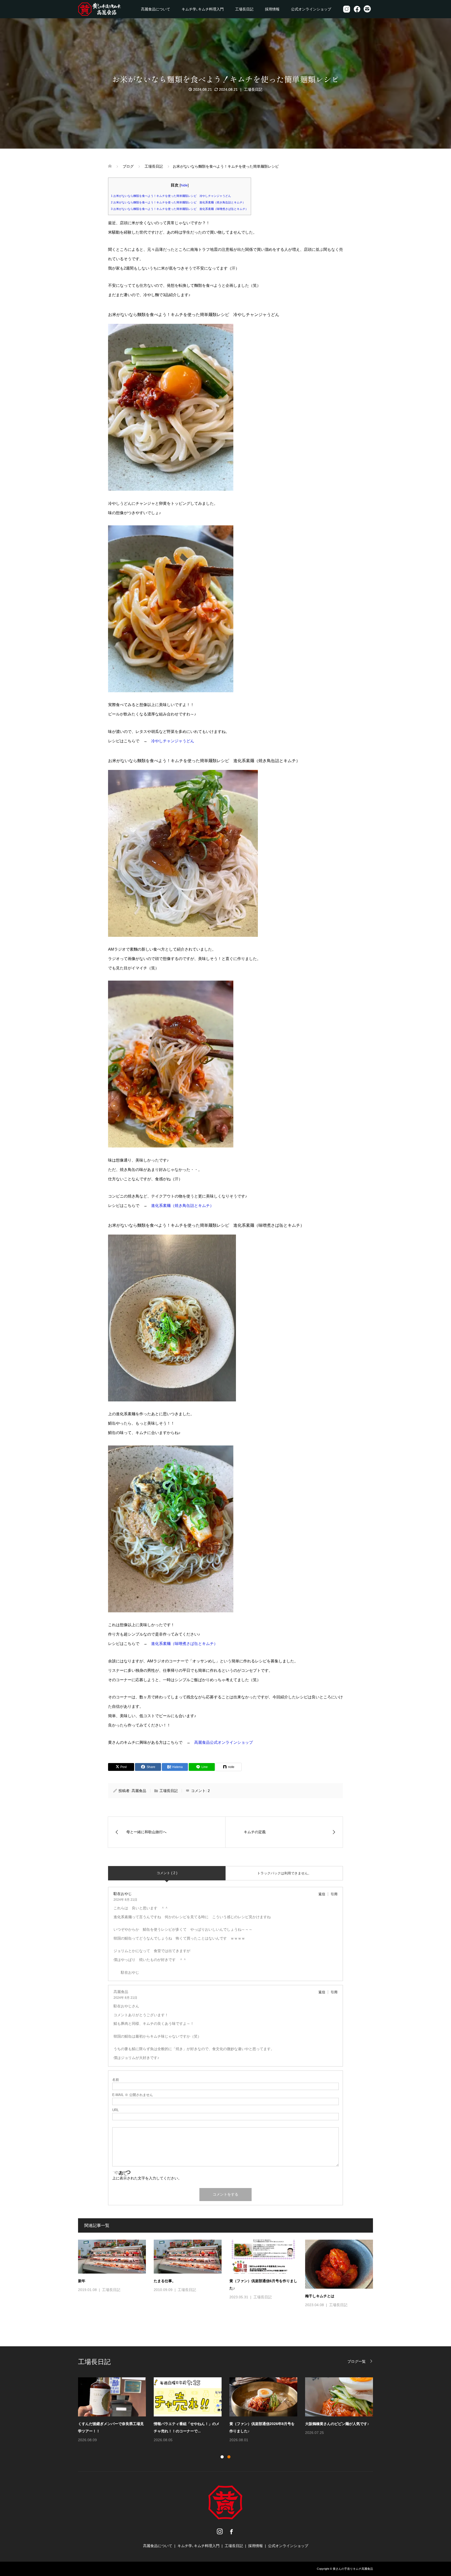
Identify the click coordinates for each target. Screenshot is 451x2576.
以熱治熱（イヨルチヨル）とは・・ (259, 2424)
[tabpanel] (229, 2410)
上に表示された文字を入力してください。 (147, 2178)
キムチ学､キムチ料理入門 (203, 9)
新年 (82, 2281)
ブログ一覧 (357, 2361)
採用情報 (272, 9)
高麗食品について (156, 9)
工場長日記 (244, 9)
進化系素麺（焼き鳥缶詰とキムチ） (182, 1205)
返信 (322, 1894)
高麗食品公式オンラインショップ (224, 1742)
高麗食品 (139, 1791)
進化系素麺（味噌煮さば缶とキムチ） (184, 1644)
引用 (334, 1894)
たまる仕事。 (165, 2281)
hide (184, 185)
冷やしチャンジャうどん (173, 741)
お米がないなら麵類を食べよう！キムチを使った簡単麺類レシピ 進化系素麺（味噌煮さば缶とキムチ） (180, 209)
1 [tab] (222, 2457)
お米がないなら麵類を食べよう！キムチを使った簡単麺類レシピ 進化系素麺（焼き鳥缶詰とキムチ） (178, 202)
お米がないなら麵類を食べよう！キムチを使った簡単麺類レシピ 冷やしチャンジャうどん (171, 196)
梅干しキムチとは (320, 2296)
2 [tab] (229, 2457)
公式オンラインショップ (311, 9)
